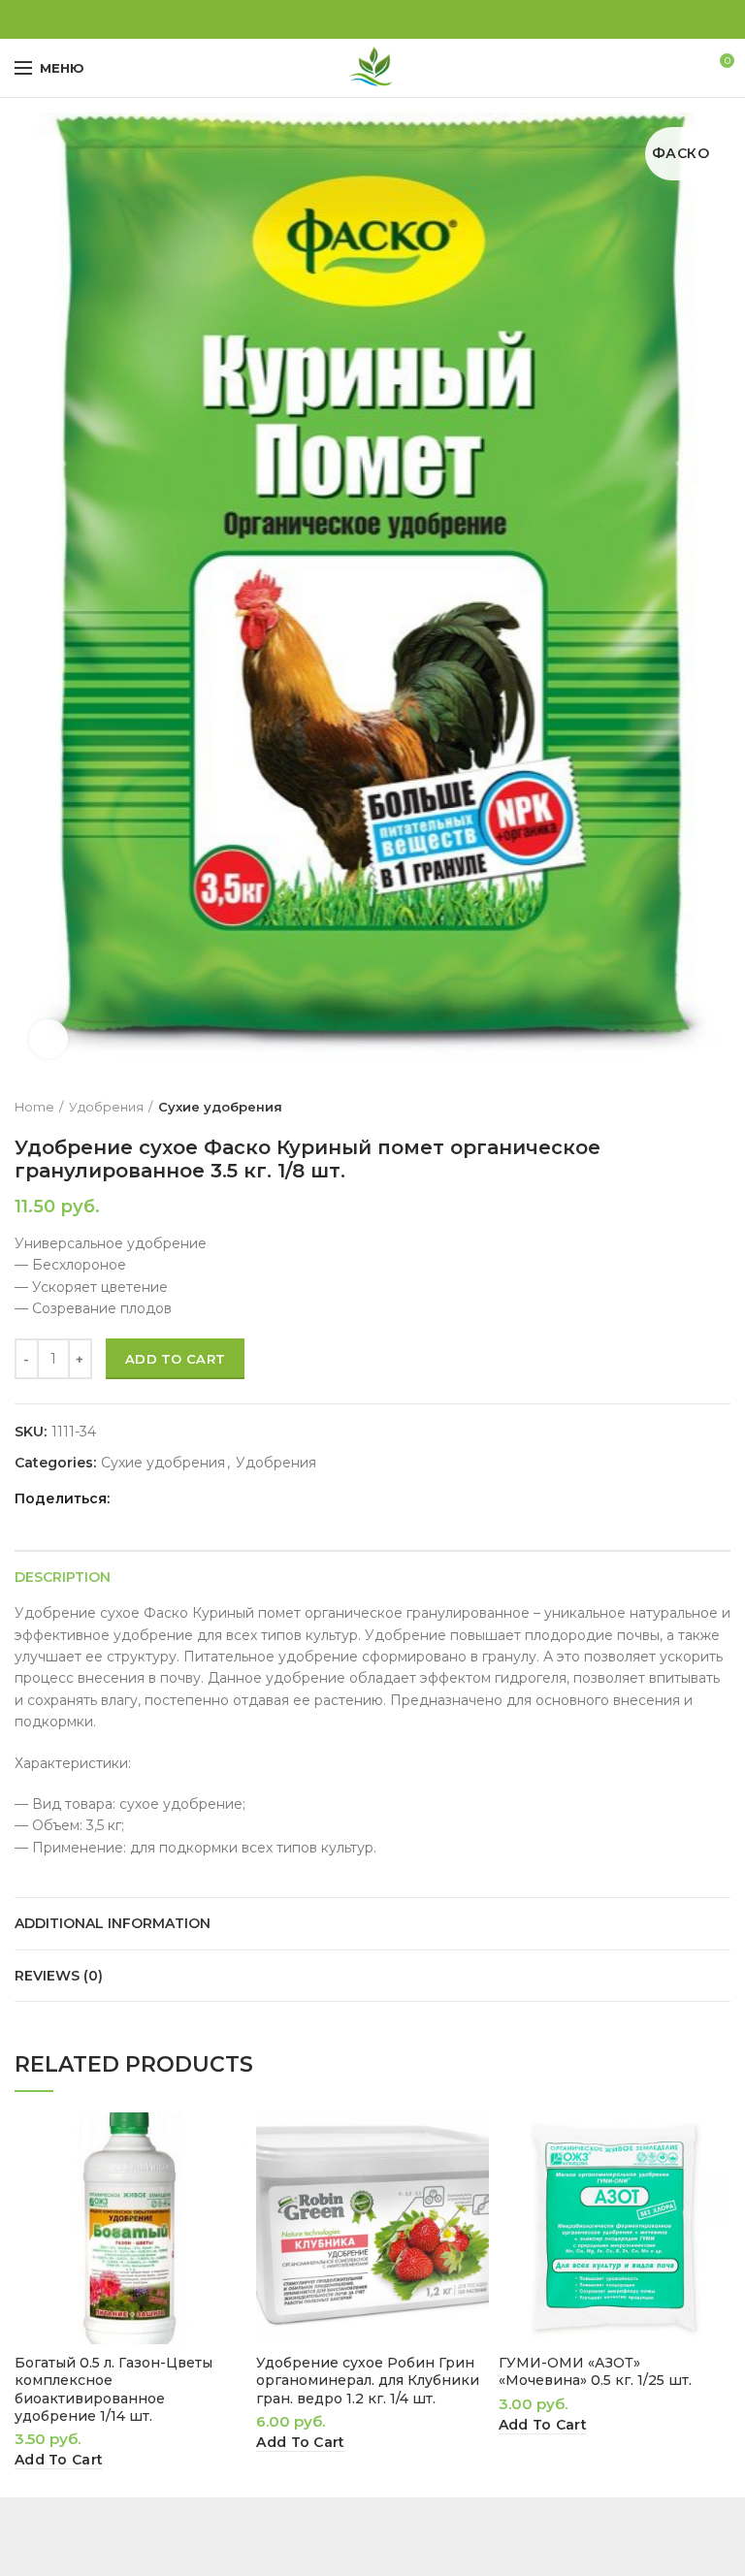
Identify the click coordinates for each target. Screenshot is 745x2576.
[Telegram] (395, 19)
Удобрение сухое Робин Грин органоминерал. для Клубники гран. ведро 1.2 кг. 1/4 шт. (368, 2380)
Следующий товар (721, 1107)
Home (34, 1107)
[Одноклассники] (351, 19)
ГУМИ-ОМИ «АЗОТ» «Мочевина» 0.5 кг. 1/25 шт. (595, 2371)
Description (63, 1577)
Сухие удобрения (220, 1107)
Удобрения (106, 1107)
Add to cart (175, 1359)
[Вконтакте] (373, 19)
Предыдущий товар (682, 1107)
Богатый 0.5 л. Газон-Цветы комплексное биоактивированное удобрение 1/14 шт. (113, 2389)
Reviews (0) (59, 1976)
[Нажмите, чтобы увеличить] (49, 1039)
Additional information (113, 1923)
